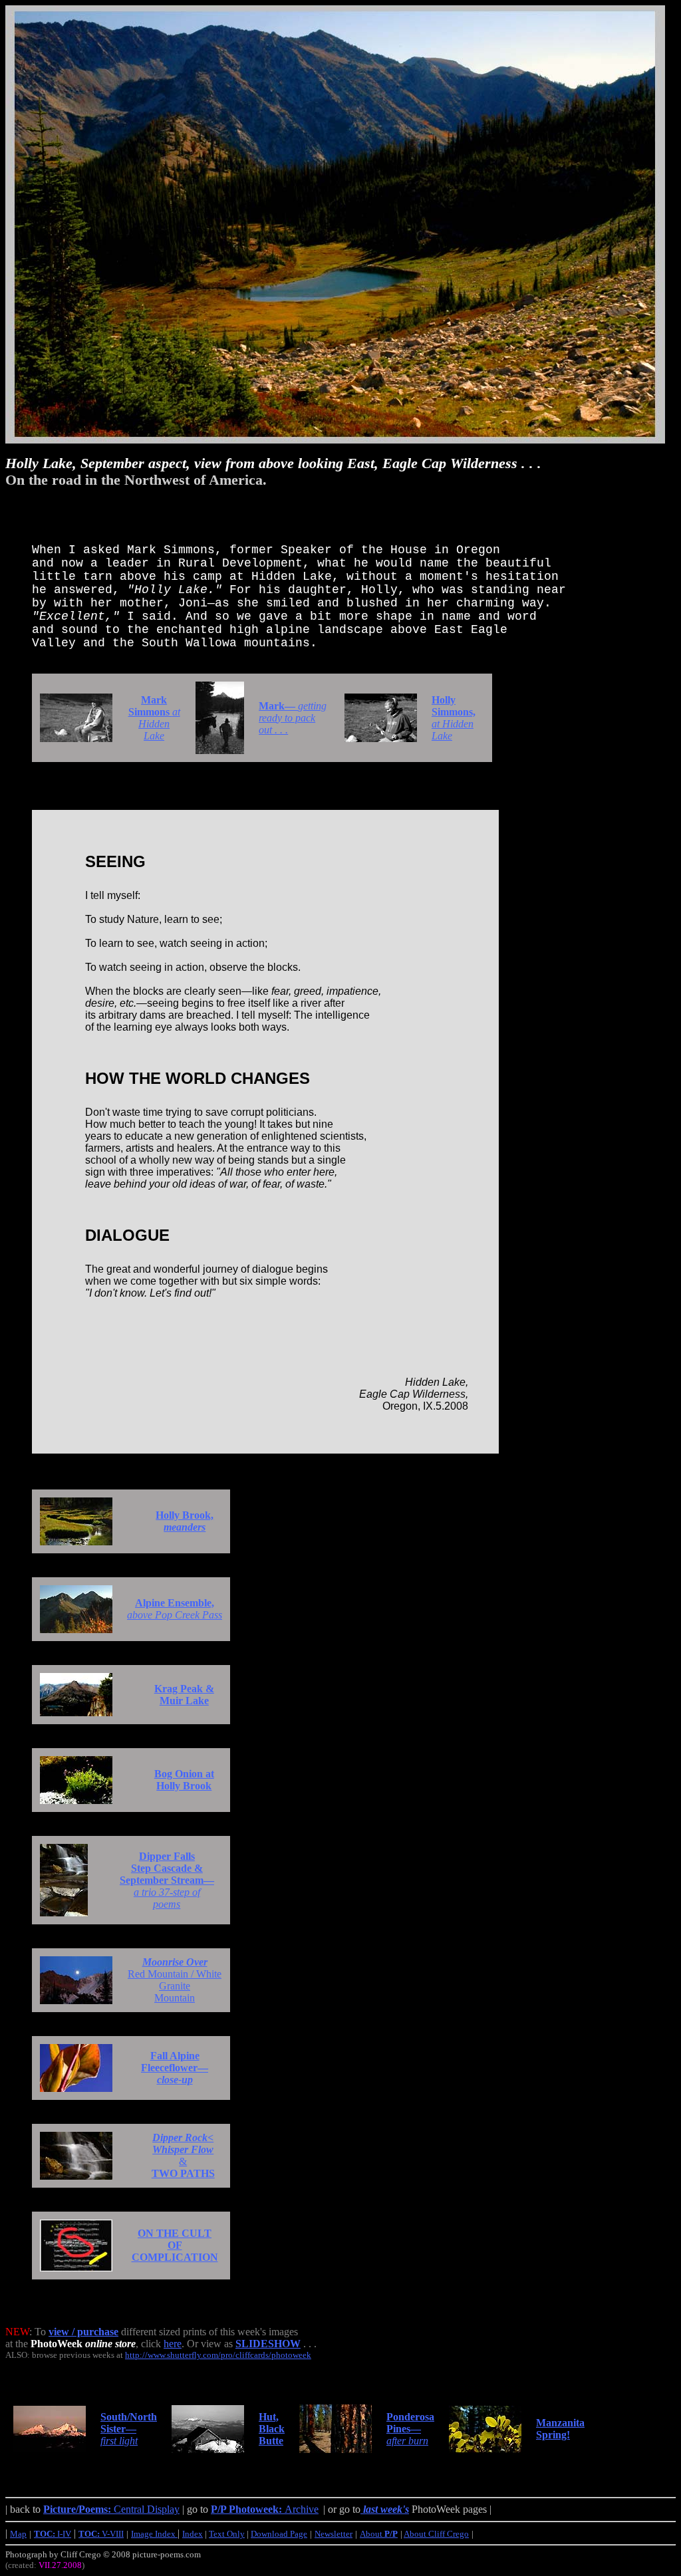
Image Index (154, 2534)
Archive (265, 2509)
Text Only (227, 2534)
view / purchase (83, 2332)
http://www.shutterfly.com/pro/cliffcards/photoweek (218, 2355)
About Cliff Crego (436, 2534)
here (173, 2344)
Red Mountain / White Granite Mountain (175, 1980)
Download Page (279, 2534)
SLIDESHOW (268, 2344)
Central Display (111, 2509)
